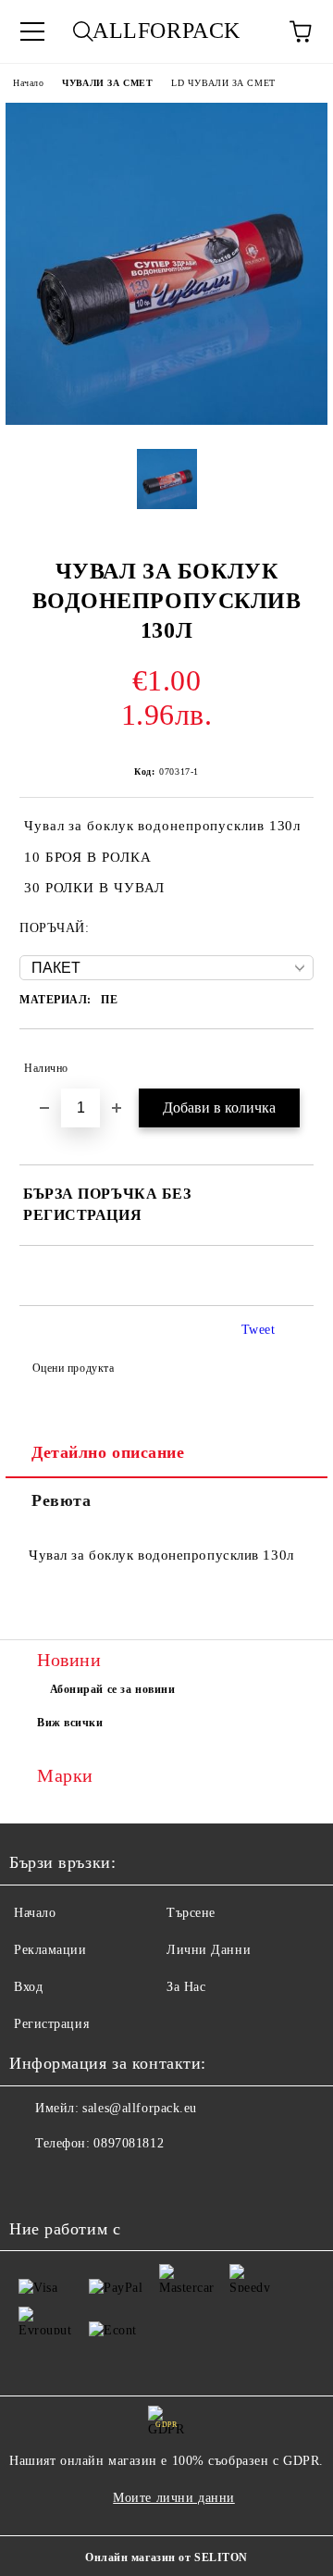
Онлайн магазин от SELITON (166, 2557)
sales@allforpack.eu (140, 2108)
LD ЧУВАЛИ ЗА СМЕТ (223, 83)
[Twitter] (74, 2181)
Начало (28, 83)
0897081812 (129, 2143)
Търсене (191, 1913)
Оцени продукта (73, 1368)
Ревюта (61, 1500)
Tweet (259, 1330)
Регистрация (51, 2024)
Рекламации (50, 1950)
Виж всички (70, 1723)
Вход (28, 1987)
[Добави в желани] (287, 1060)
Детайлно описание (108, 1452)
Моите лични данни (174, 2498)
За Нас (186, 1987)
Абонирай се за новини (113, 1689)
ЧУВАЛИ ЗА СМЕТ (107, 83)
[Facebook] (33, 2181)
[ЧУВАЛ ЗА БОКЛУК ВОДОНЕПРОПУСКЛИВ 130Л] (166, 421)
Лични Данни (209, 1950)
